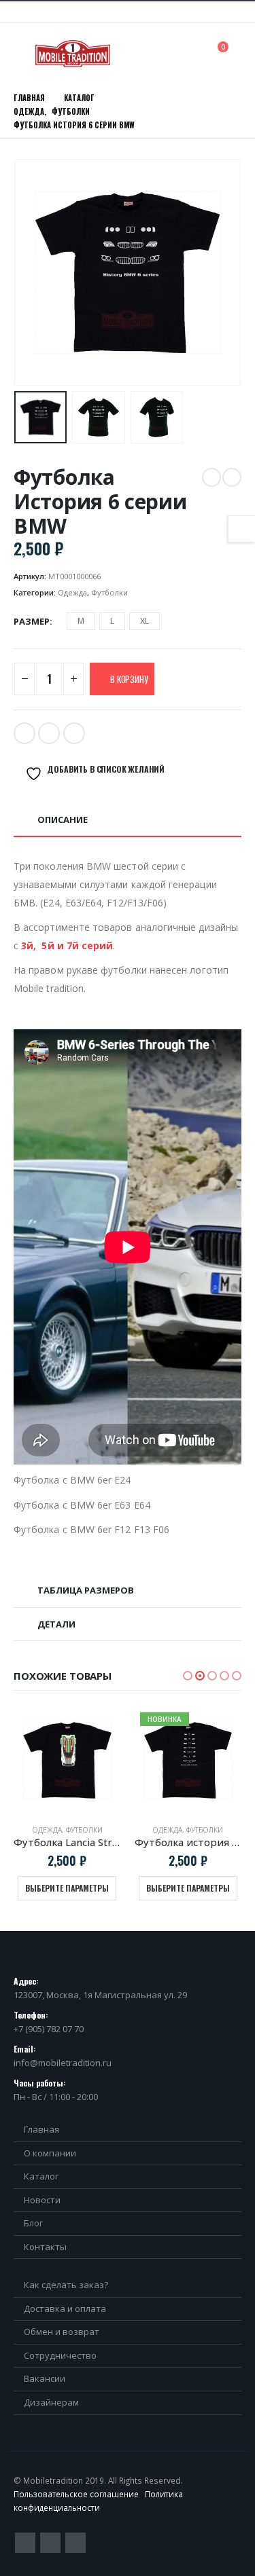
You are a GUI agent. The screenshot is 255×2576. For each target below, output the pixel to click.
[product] (67, 1761)
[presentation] (31, 273)
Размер (32, 621)
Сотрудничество (60, 2355)
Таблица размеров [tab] (86, 1590)
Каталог (41, 2176)
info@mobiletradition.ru (63, 2063)
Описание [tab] (63, 820)
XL (144, 621)
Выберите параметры (67, 1888)
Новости (42, 2200)
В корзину (129, 679)
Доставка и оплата (65, 2308)
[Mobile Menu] (23, 54)
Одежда (72, 592)
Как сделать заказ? (66, 2285)
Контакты (45, 2247)
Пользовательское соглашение (76, 2494)
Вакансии (45, 2378)
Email (49, 733)
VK (74, 733)
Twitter (24, 733)
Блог (33, 2223)
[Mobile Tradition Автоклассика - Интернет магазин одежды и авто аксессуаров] (73, 54)
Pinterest (50, 2543)
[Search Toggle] (193, 53)
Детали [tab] (56, 1624)
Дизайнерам (51, 2402)
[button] (188, 1676)
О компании (50, 2153)
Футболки (109, 592)
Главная (41, 2129)
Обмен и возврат (62, 2332)
